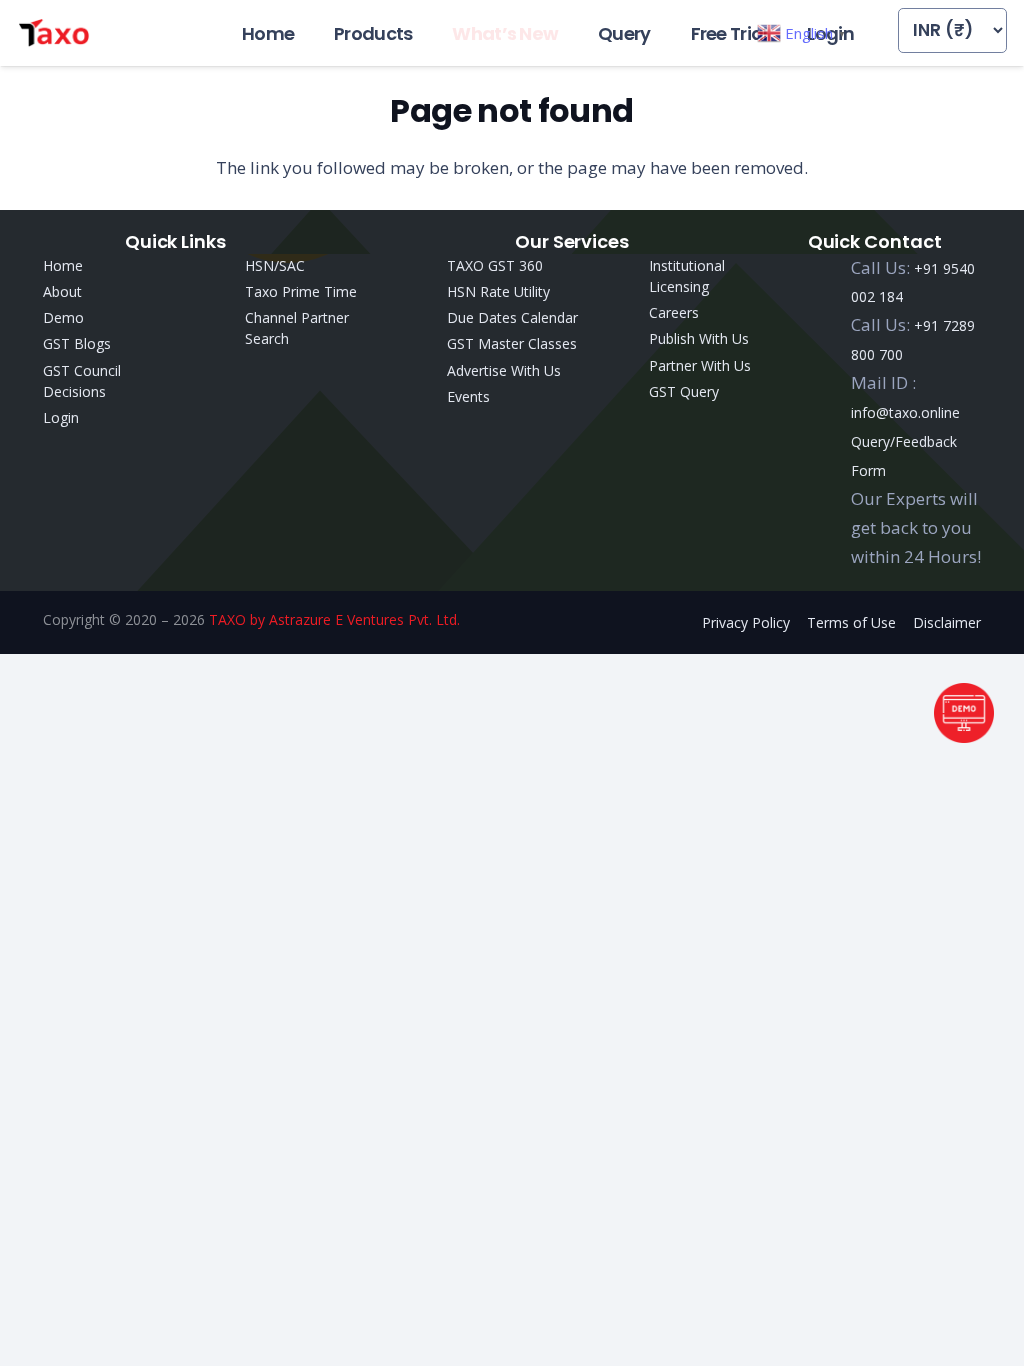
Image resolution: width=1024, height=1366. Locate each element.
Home (63, 265)
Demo (63, 317)
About (62, 291)
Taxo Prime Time (301, 291)
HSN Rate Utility (498, 291)
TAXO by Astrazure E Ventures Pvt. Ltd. (334, 619)
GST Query (684, 391)
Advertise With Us (504, 370)
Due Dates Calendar (512, 317)
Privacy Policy (746, 622)
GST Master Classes (512, 343)
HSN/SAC (275, 265)
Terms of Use (851, 622)
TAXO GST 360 (495, 265)
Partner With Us (700, 365)
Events (468, 396)
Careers (674, 312)
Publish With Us (699, 338)
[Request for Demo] (964, 736)
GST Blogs (77, 343)
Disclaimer (947, 622)
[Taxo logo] (53, 33)
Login (61, 417)
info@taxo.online (905, 412)
